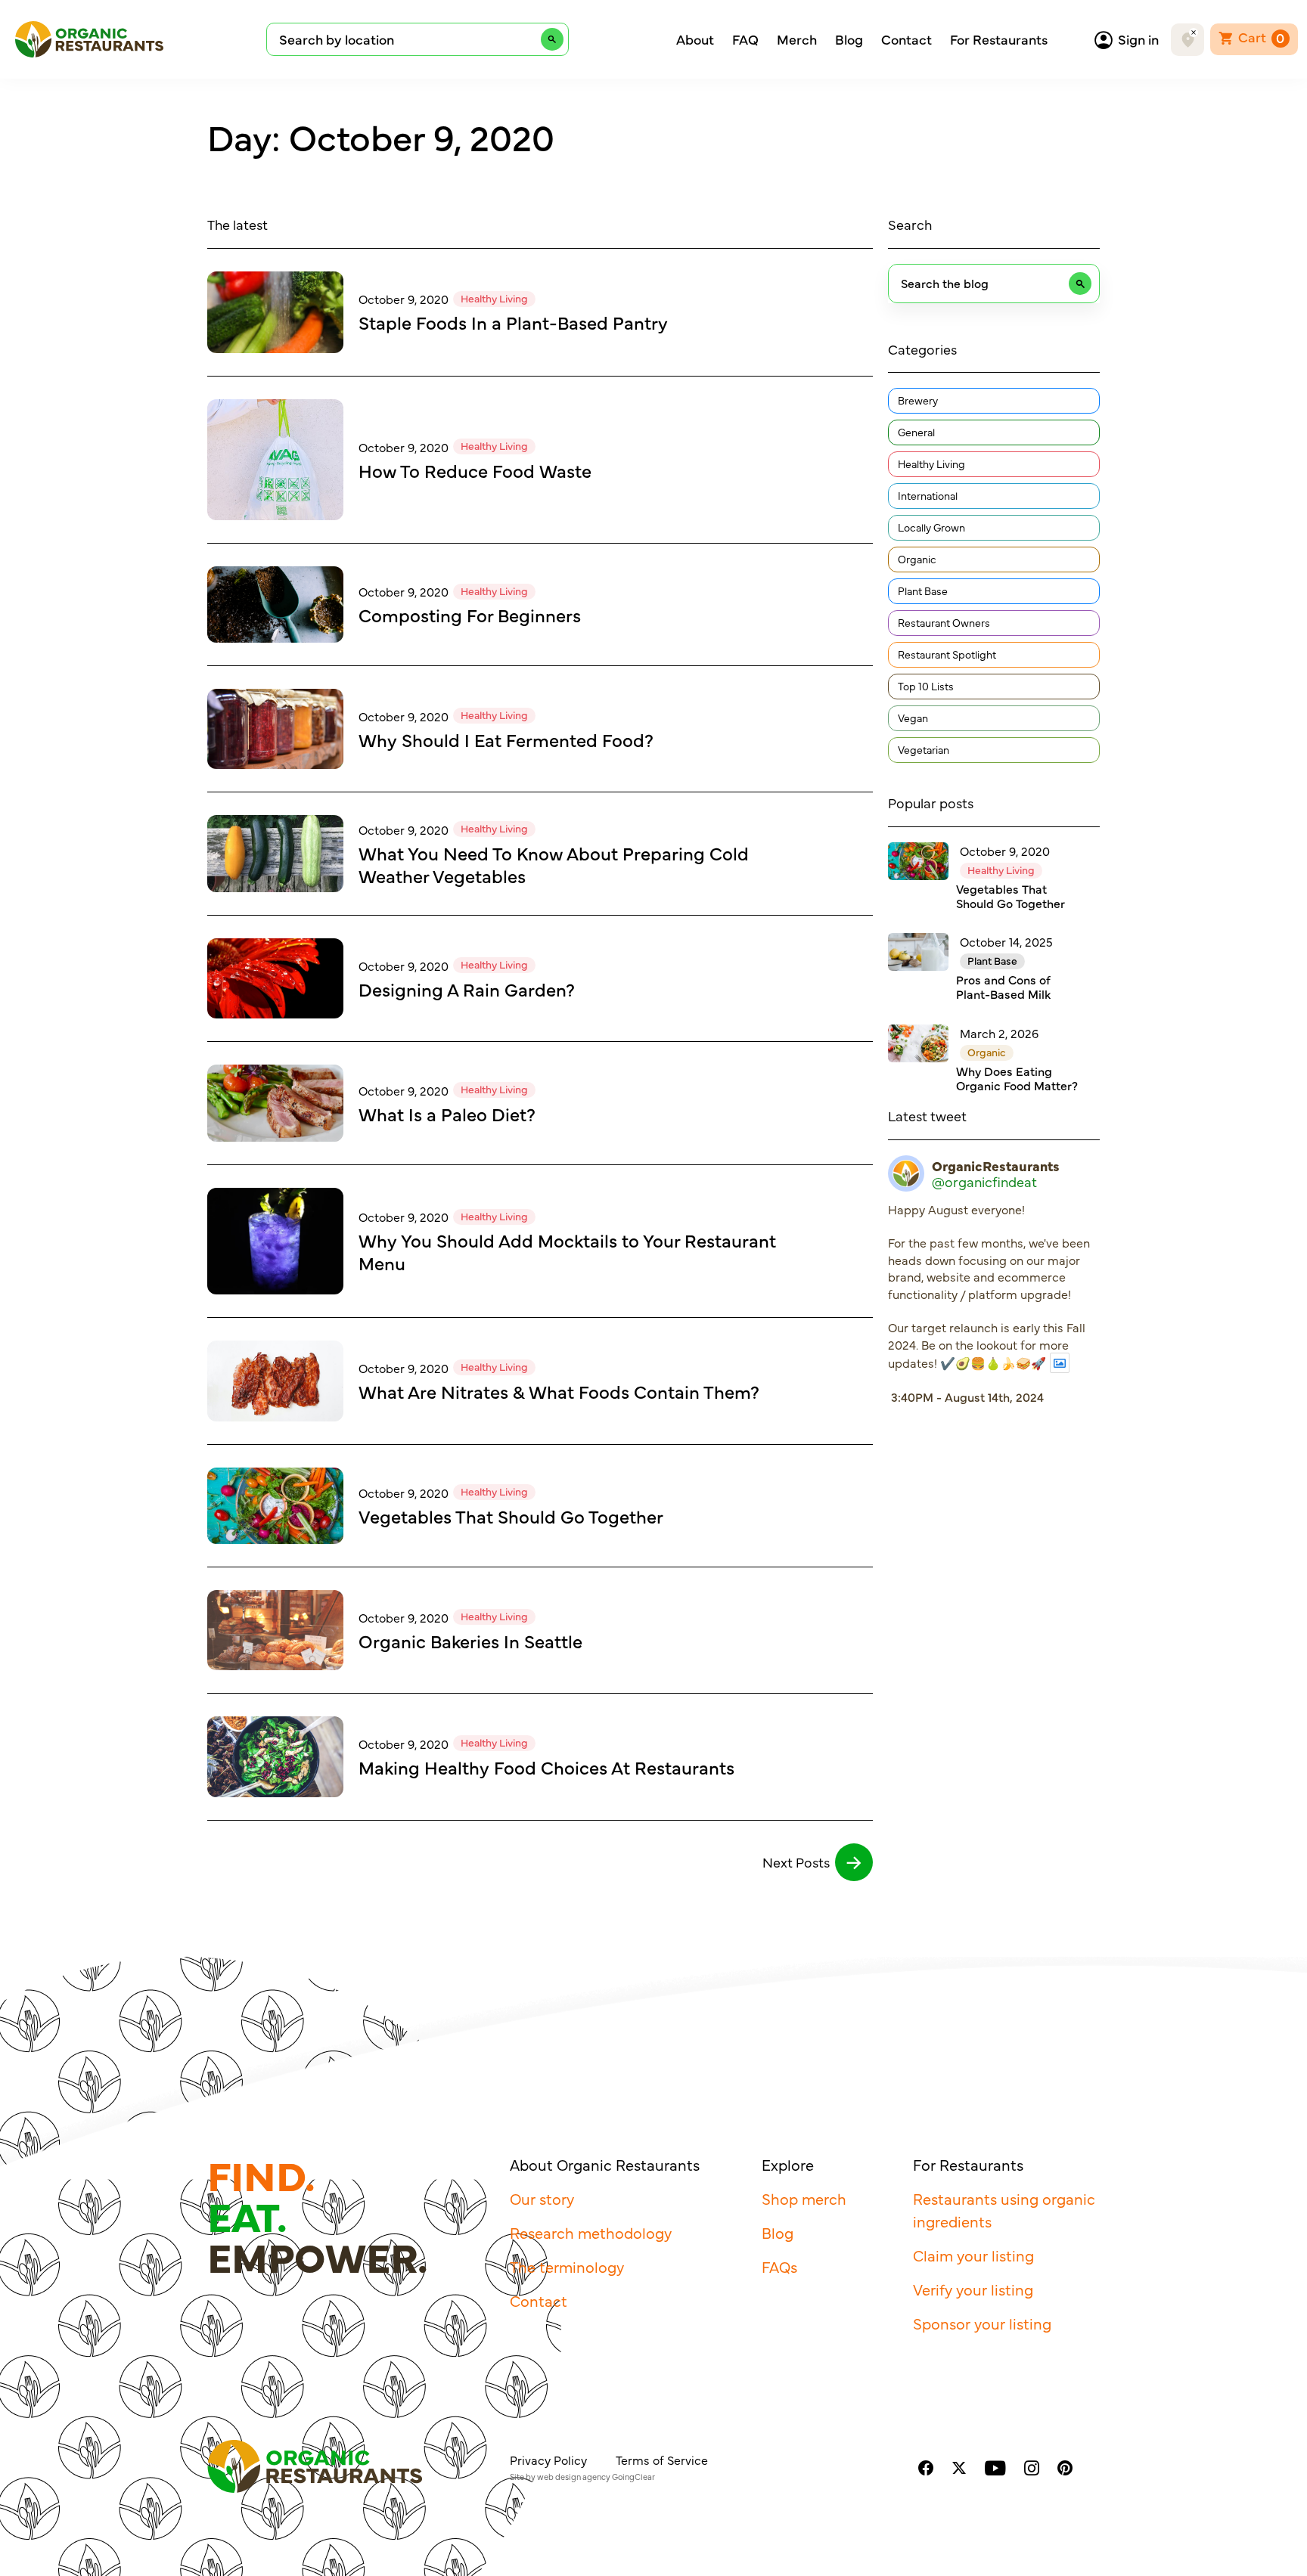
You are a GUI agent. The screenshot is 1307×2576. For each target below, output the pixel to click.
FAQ (745, 39)
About (695, 39)
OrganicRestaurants (996, 1166)
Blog (849, 39)
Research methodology (591, 2232)
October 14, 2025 (1006, 941)
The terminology (567, 2266)
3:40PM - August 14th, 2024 (967, 1396)
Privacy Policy (548, 2460)
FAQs (779, 2266)
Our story (542, 2198)
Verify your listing (973, 2289)
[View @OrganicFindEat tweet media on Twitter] (1060, 1363)
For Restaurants (999, 39)
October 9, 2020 (404, 299)
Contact (907, 39)
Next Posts (796, 1862)
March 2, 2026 (999, 1033)
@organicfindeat (984, 1182)
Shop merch (804, 2198)
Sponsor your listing (982, 2323)
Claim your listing (973, 2255)
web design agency (574, 2477)
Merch (797, 39)
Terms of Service (662, 2460)
